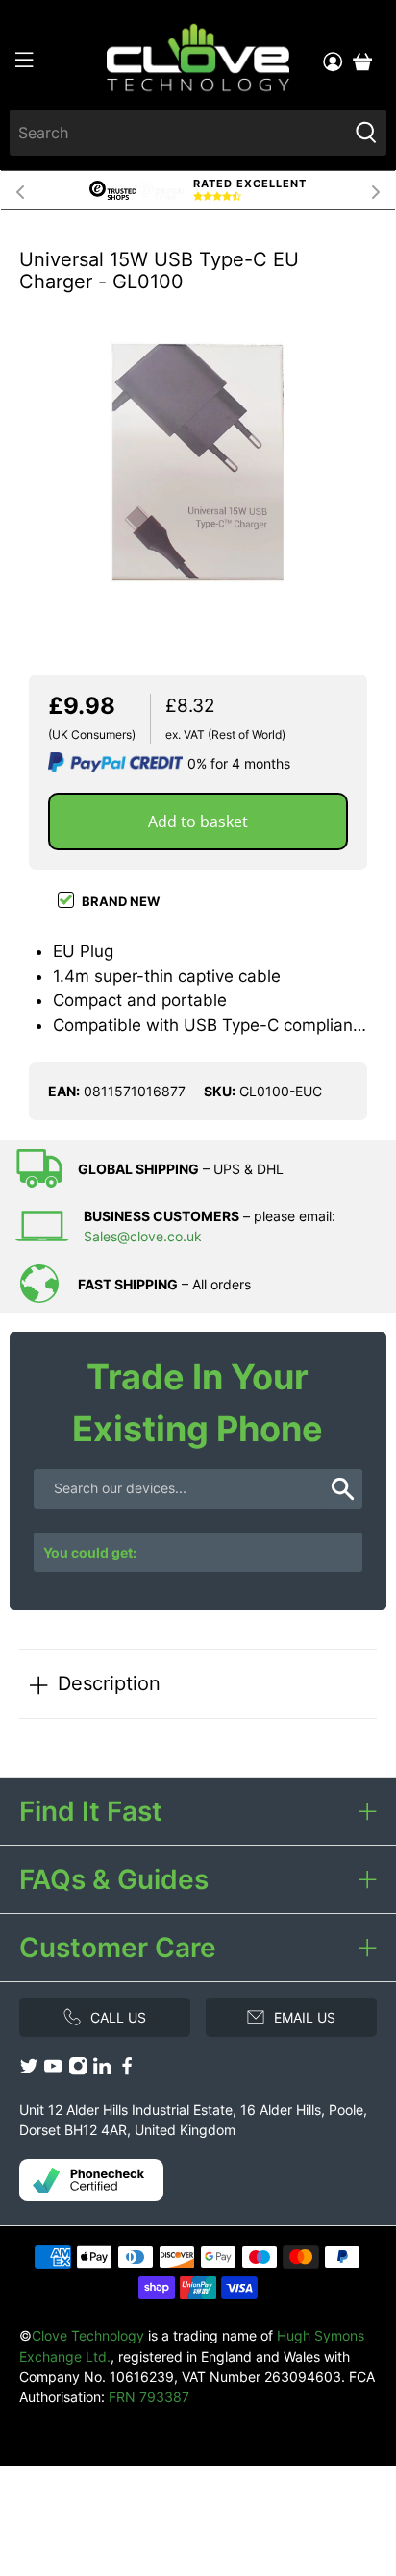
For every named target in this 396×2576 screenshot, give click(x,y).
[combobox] (178, 133)
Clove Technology (88, 2335)
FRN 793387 (149, 2397)
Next (376, 190)
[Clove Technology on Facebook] (127, 2070)
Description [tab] (109, 1683)
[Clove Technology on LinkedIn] (102, 2070)
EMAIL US (305, 2017)
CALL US (118, 2017)
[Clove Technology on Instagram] (78, 2070)
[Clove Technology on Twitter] (29, 2070)
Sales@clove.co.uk (143, 1236)
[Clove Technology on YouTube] (53, 2070)
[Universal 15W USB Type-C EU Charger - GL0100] (198, 462)
